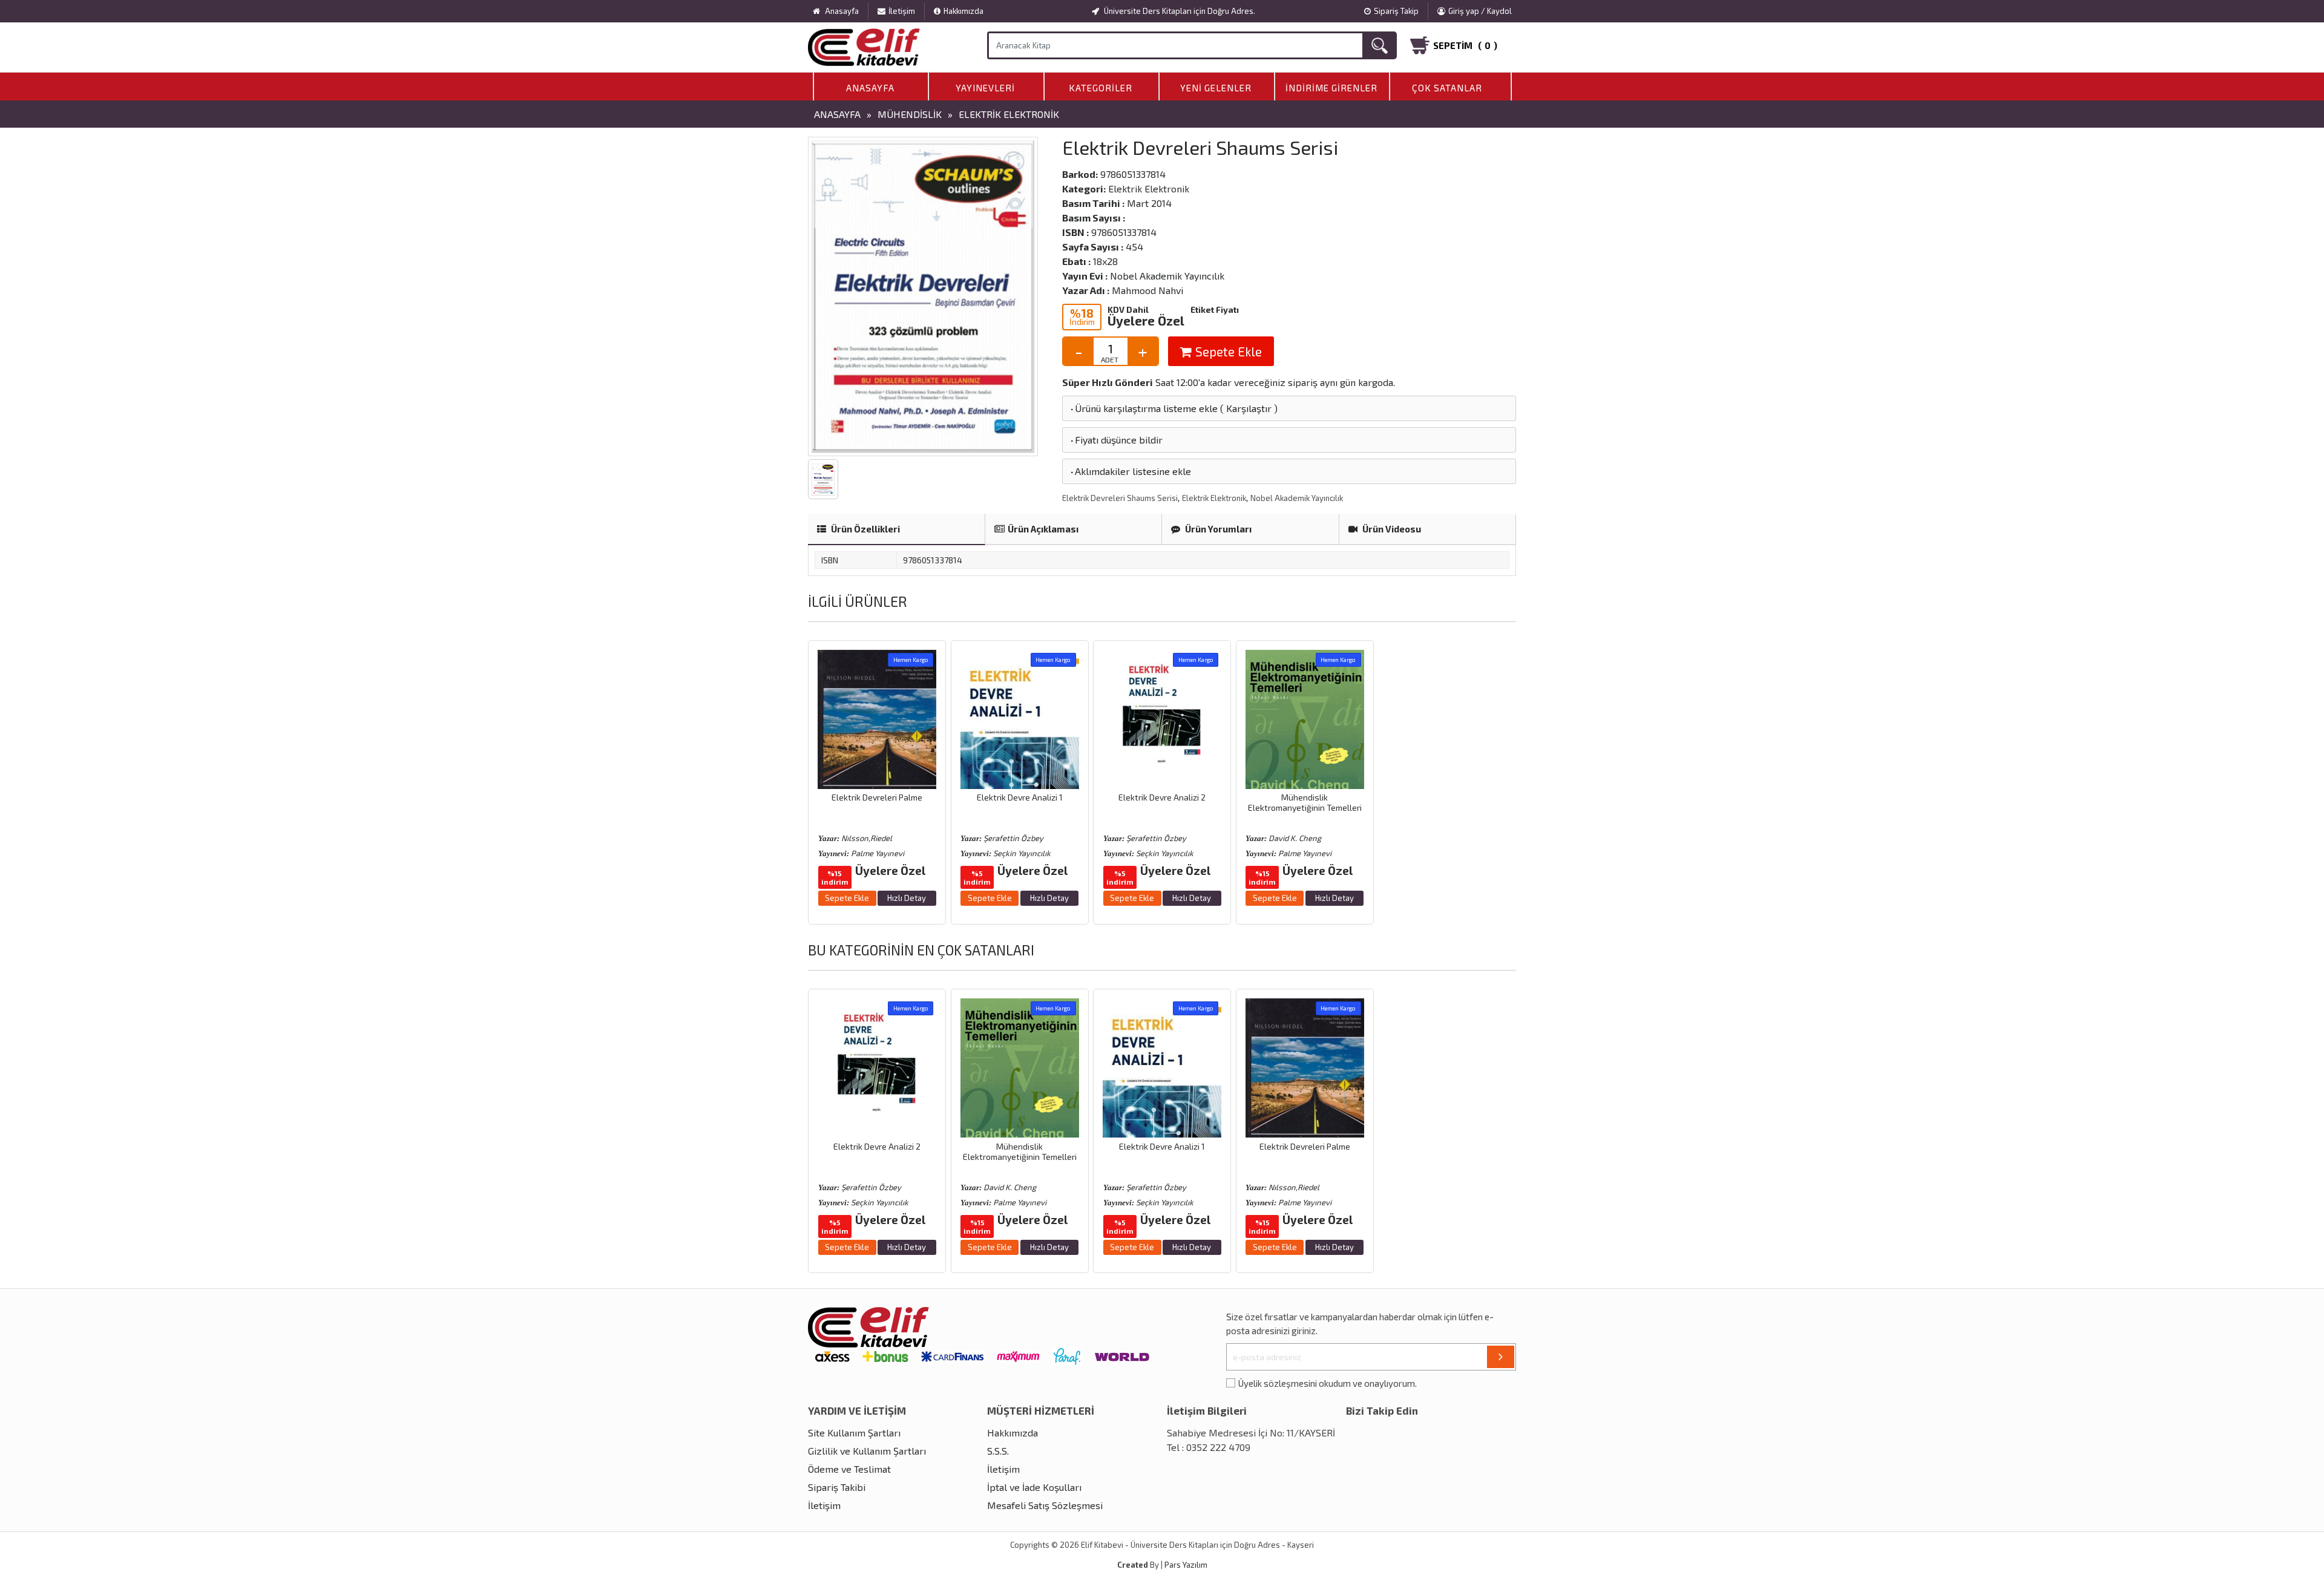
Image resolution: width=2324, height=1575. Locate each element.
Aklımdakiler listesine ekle (1130, 471)
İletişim (902, 11)
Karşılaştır (1249, 408)
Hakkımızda (963, 11)
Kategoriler (1101, 88)
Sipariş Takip (1396, 11)
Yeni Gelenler (1216, 88)
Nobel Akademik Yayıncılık (1297, 498)
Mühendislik (910, 114)
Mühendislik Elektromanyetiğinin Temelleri (1305, 802)
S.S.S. (998, 1451)
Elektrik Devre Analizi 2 (1162, 797)
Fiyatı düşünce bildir (1116, 440)
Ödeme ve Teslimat (849, 1469)
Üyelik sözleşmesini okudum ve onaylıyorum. (1328, 1383)
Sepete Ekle (1227, 351)
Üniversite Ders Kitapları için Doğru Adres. (1179, 11)
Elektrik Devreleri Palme (877, 797)
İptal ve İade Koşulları (1034, 1487)
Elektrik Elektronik (1009, 114)
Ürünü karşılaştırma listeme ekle (1143, 408)
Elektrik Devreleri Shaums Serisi (1120, 498)
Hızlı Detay (907, 898)
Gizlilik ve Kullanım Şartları (867, 1451)
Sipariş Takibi (837, 1487)
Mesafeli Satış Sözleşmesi (1045, 1505)
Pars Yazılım (1186, 1565)
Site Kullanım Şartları (854, 1433)
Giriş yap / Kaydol (1480, 11)
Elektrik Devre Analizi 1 (1020, 797)
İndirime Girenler (1331, 88)
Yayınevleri (985, 88)
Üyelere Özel (1146, 320)
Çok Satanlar (1447, 88)
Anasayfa (870, 88)
